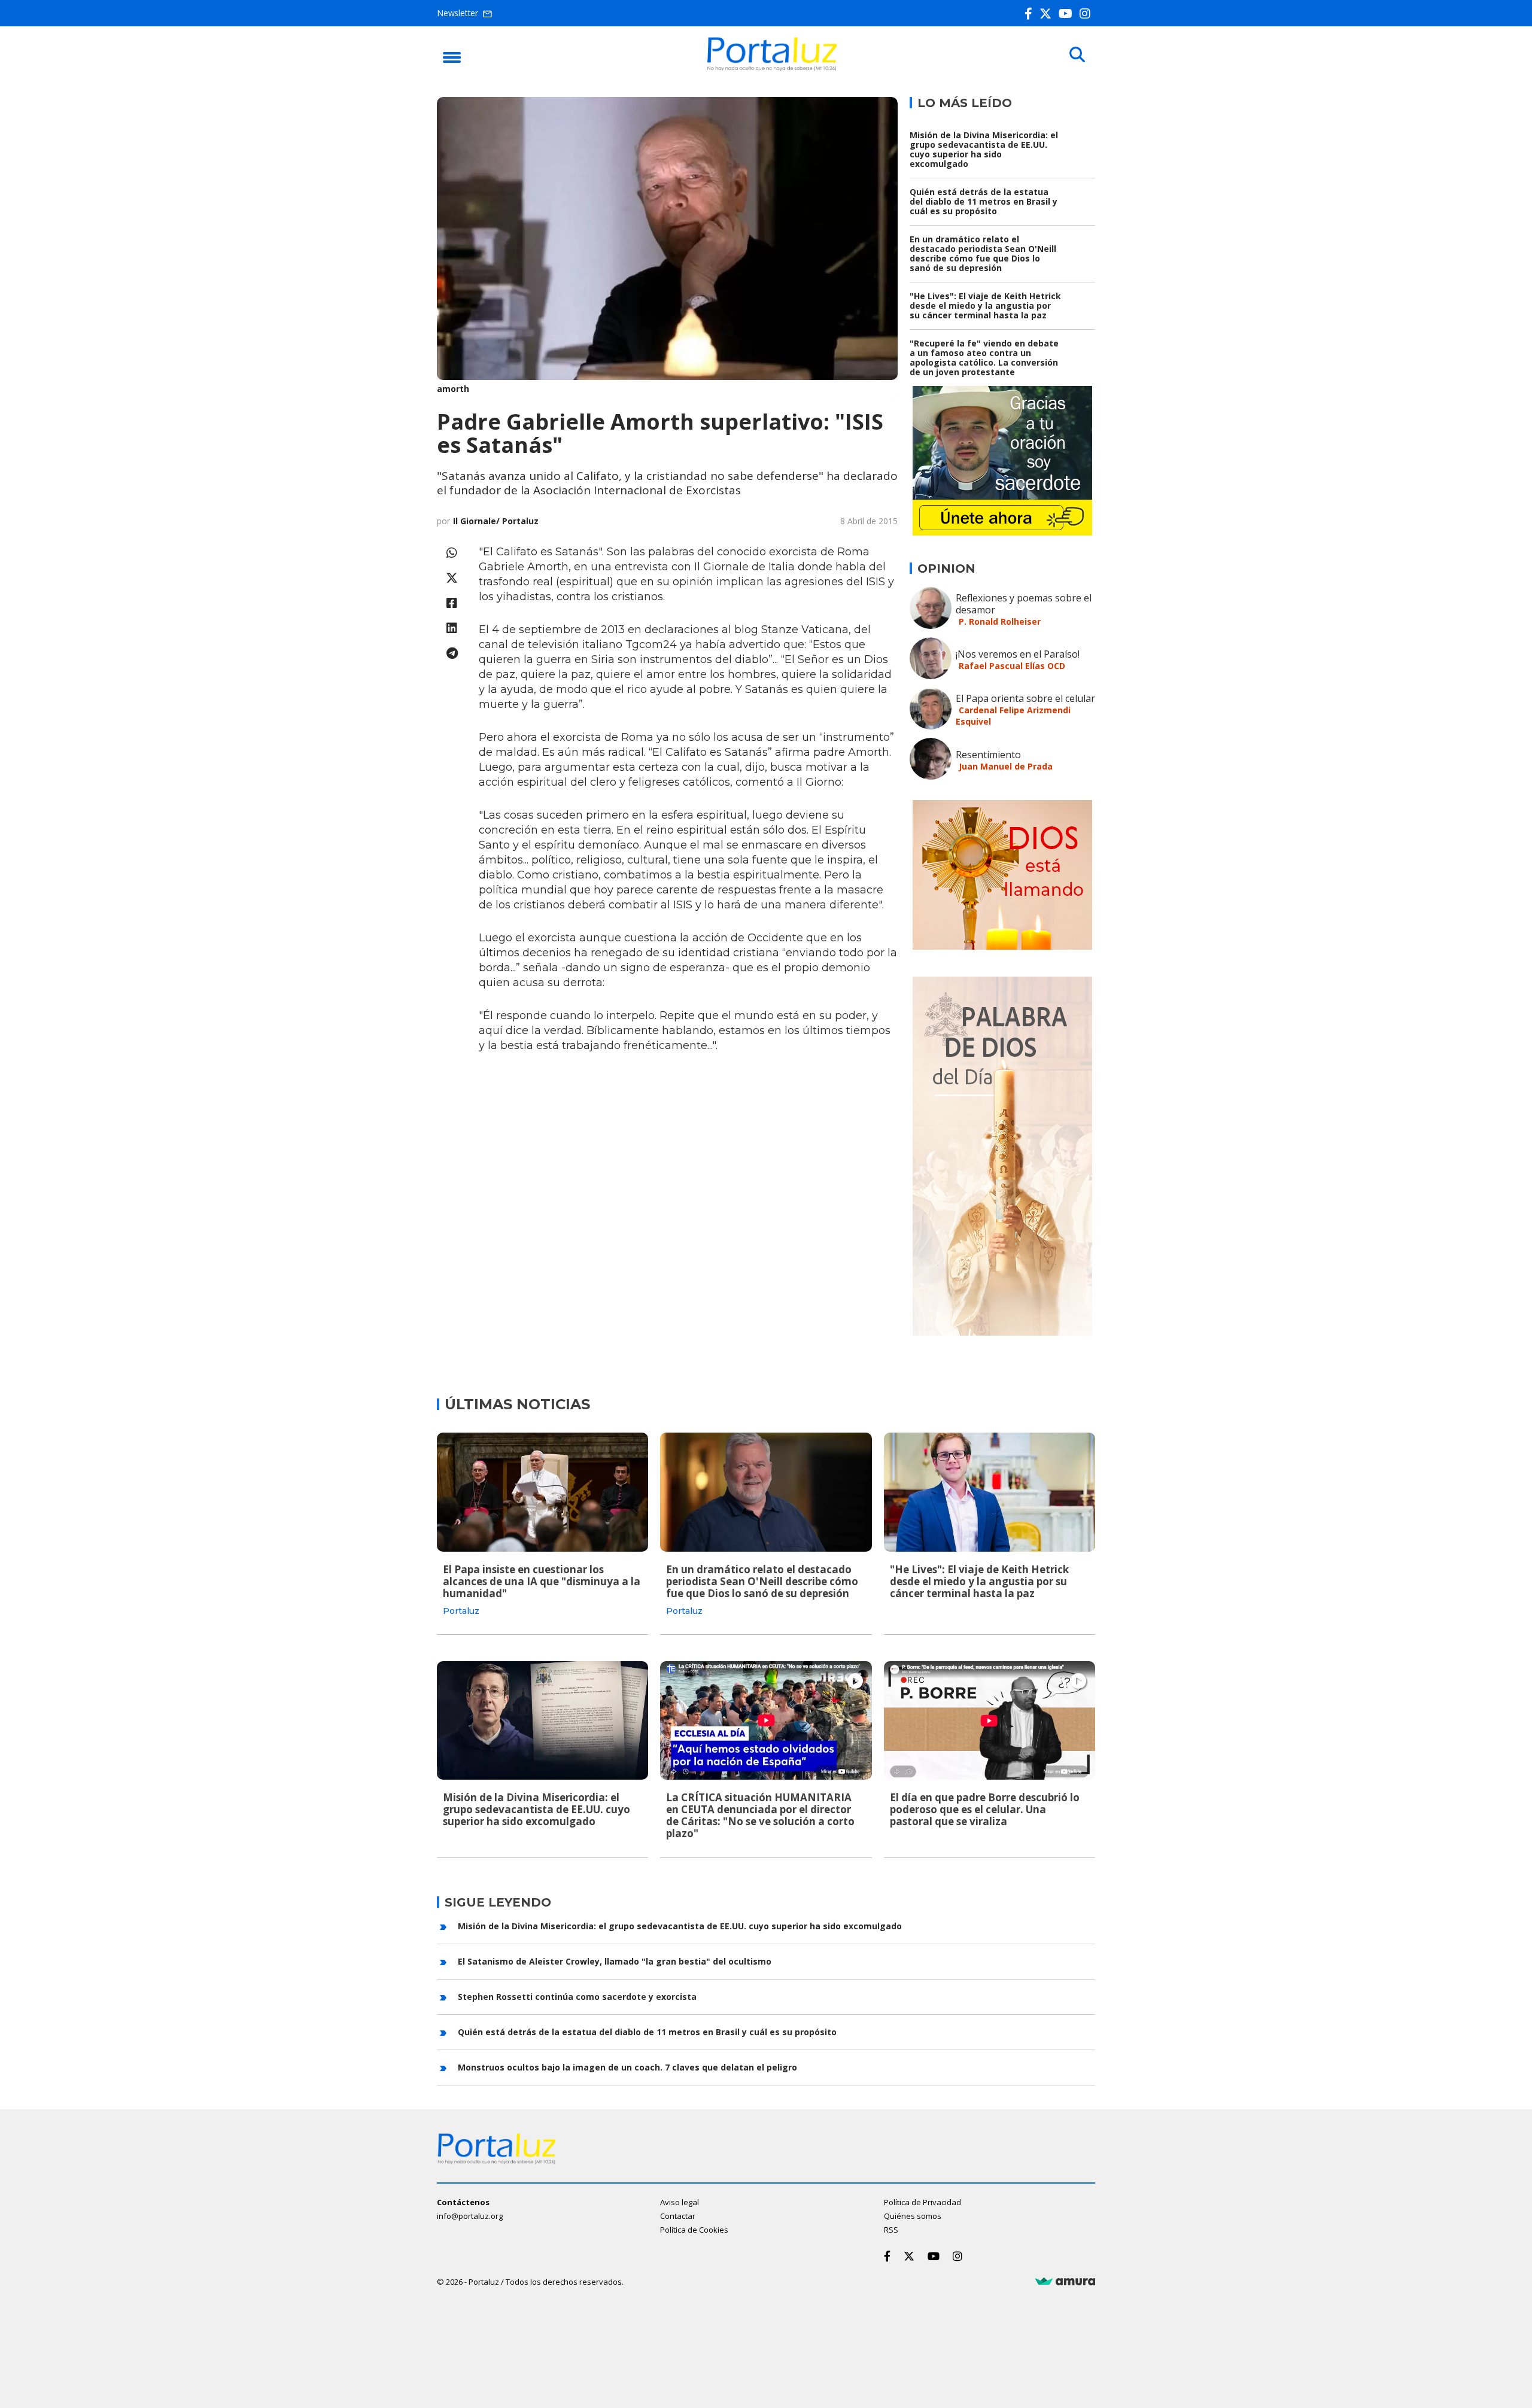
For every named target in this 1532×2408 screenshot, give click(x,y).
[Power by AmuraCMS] (1065, 2282)
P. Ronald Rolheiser (1000, 621)
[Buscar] (1077, 55)
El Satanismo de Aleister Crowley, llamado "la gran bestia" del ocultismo (615, 1961)
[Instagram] (1087, 13)
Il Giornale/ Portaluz (496, 521)
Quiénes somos (913, 2216)
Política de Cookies (694, 2230)
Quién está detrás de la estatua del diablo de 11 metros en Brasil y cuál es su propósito (984, 201)
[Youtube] (1068, 13)
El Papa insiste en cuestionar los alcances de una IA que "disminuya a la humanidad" (542, 1581)
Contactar (678, 2216)
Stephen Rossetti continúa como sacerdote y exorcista (577, 1997)
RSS (891, 2230)
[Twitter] (1048, 13)
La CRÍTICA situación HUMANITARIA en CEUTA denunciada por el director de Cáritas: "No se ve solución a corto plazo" (760, 1815)
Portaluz (461, 1611)
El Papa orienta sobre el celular (1025, 698)
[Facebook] (1031, 13)
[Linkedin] (452, 628)
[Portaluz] (772, 68)
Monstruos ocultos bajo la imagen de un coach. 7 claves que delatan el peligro (627, 2067)
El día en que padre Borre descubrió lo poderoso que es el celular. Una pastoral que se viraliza (985, 1809)
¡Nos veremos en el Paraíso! (1018, 654)
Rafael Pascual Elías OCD (1012, 666)
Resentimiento (988, 755)
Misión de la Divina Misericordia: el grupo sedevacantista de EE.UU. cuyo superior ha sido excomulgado (984, 149)
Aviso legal (680, 2202)
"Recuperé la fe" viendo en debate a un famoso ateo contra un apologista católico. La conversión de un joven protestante (984, 358)
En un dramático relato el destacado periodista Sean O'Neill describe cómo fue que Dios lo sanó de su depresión (983, 253)
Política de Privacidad (922, 2202)
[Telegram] (452, 653)
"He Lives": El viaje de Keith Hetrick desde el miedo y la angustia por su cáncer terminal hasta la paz (985, 305)
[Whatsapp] (452, 553)
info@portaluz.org (470, 2216)
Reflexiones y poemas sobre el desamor (1024, 604)
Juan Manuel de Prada (1006, 766)
